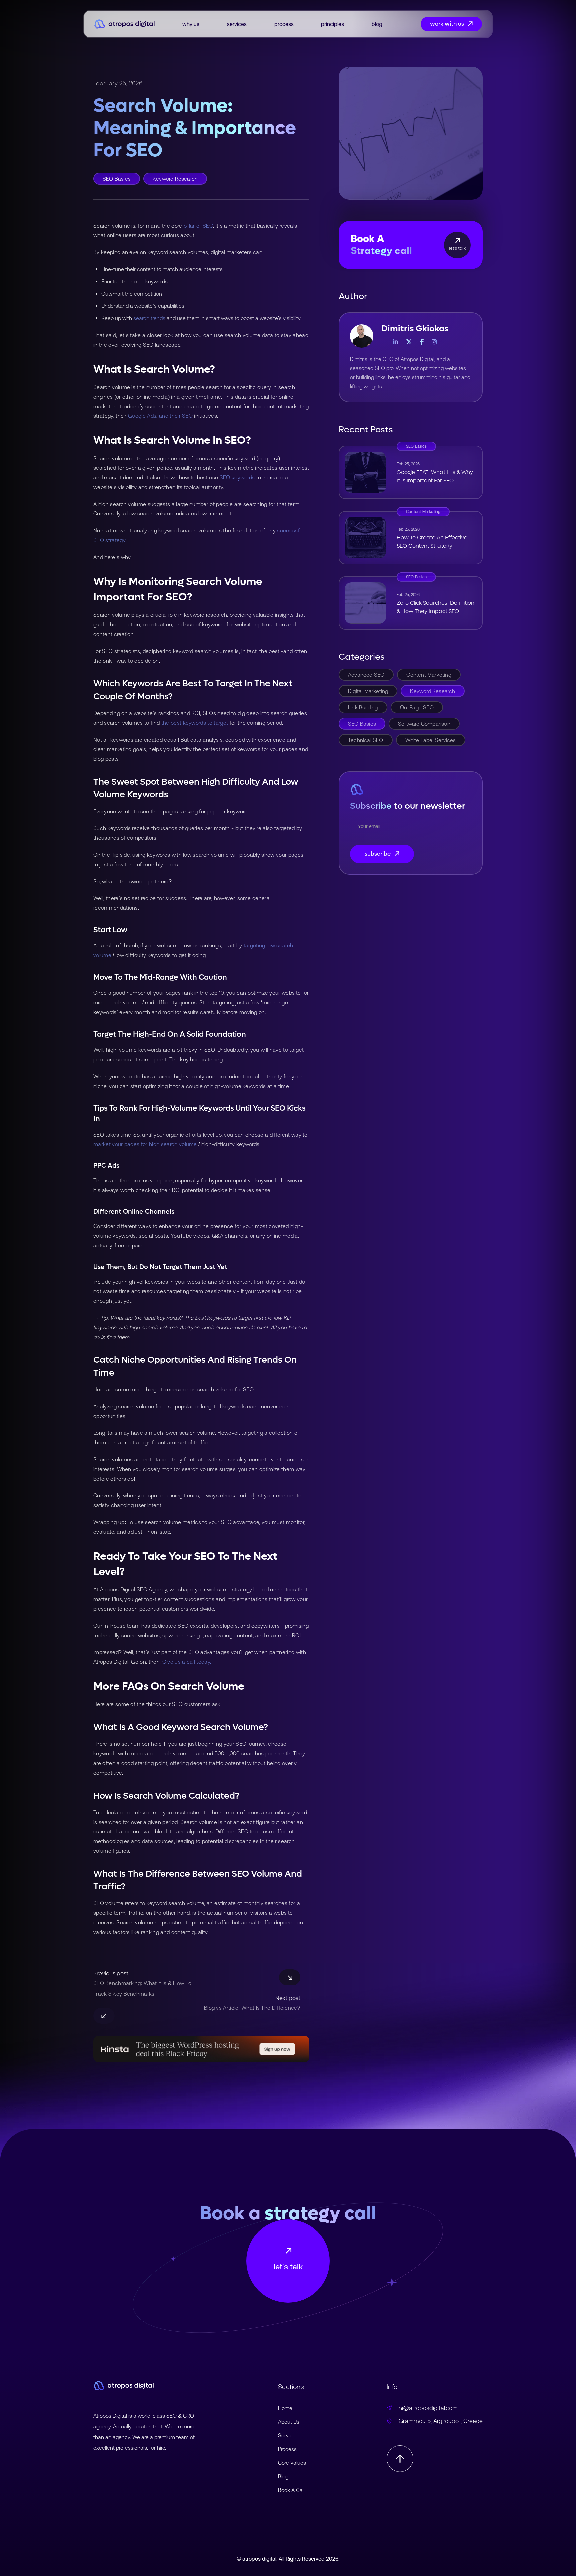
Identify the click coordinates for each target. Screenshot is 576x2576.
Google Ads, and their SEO (160, 416)
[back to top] (400, 2459)
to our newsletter (408, 806)
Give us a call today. (187, 1662)
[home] (124, 24)
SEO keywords (237, 477)
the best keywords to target (195, 723)
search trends (149, 318)
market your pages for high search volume (145, 1144)
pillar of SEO (198, 226)
